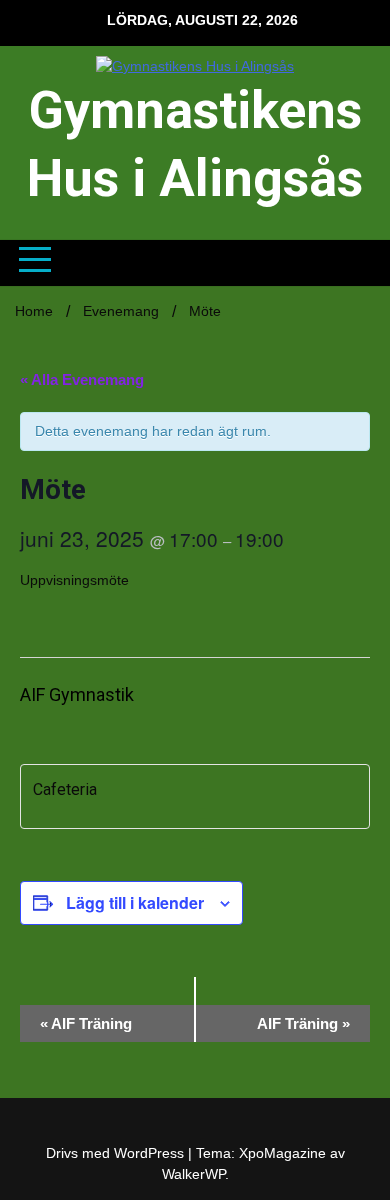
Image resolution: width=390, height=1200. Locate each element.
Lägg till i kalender (135, 902)
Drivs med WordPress (117, 1153)
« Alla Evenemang (82, 379)
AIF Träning (86, 1023)
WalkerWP (193, 1174)
